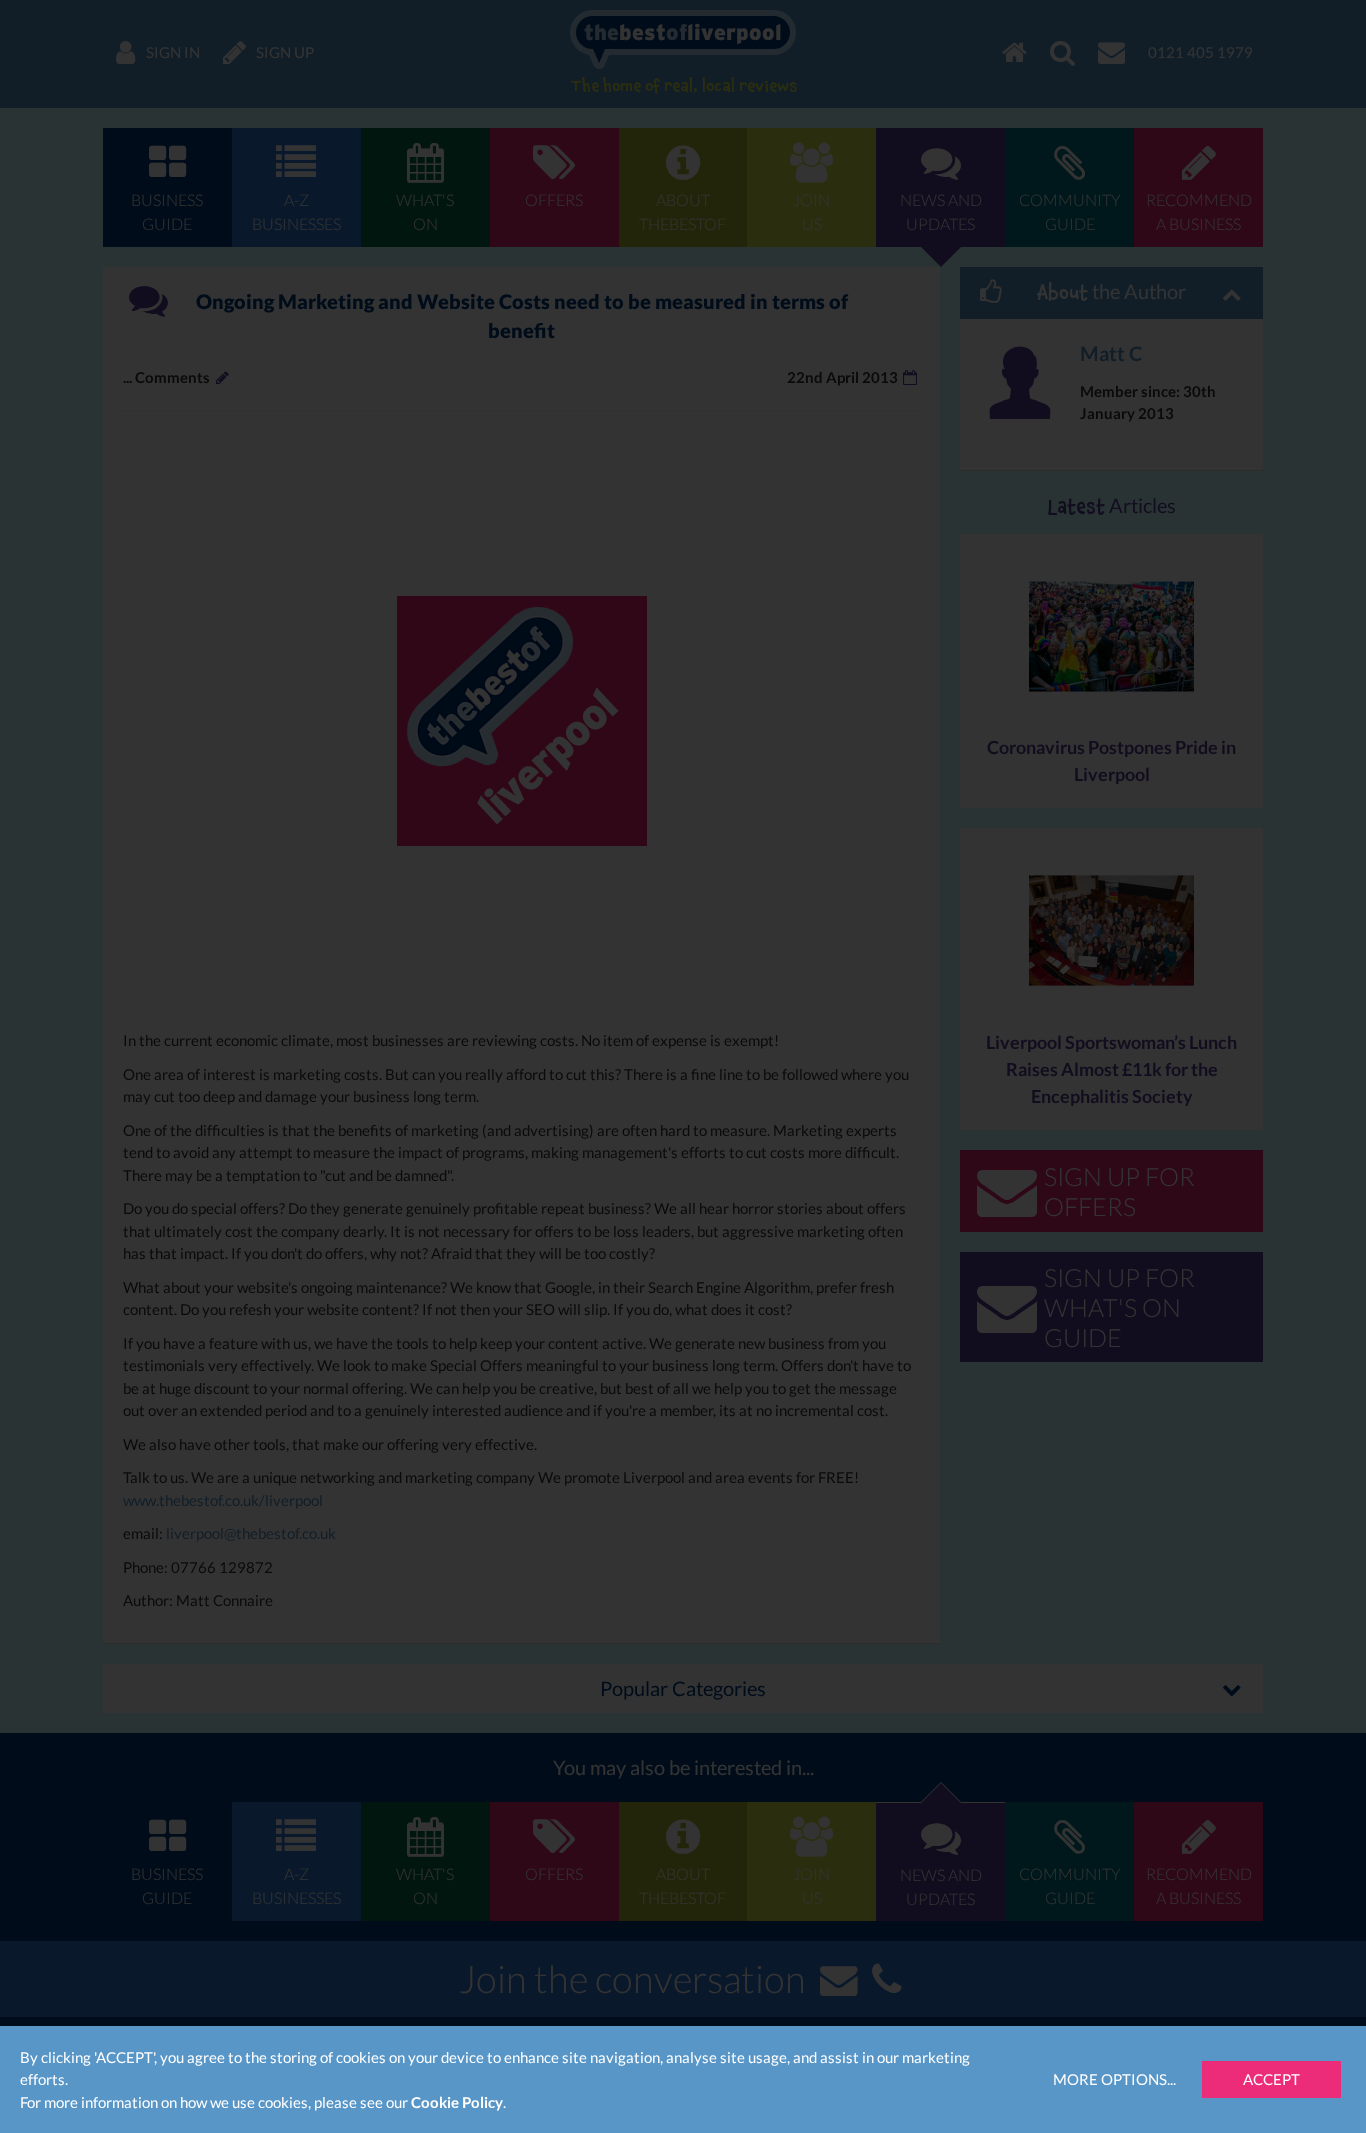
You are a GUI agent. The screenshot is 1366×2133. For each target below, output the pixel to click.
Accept (1271, 2079)
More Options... (1114, 2079)
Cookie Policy (457, 2102)
